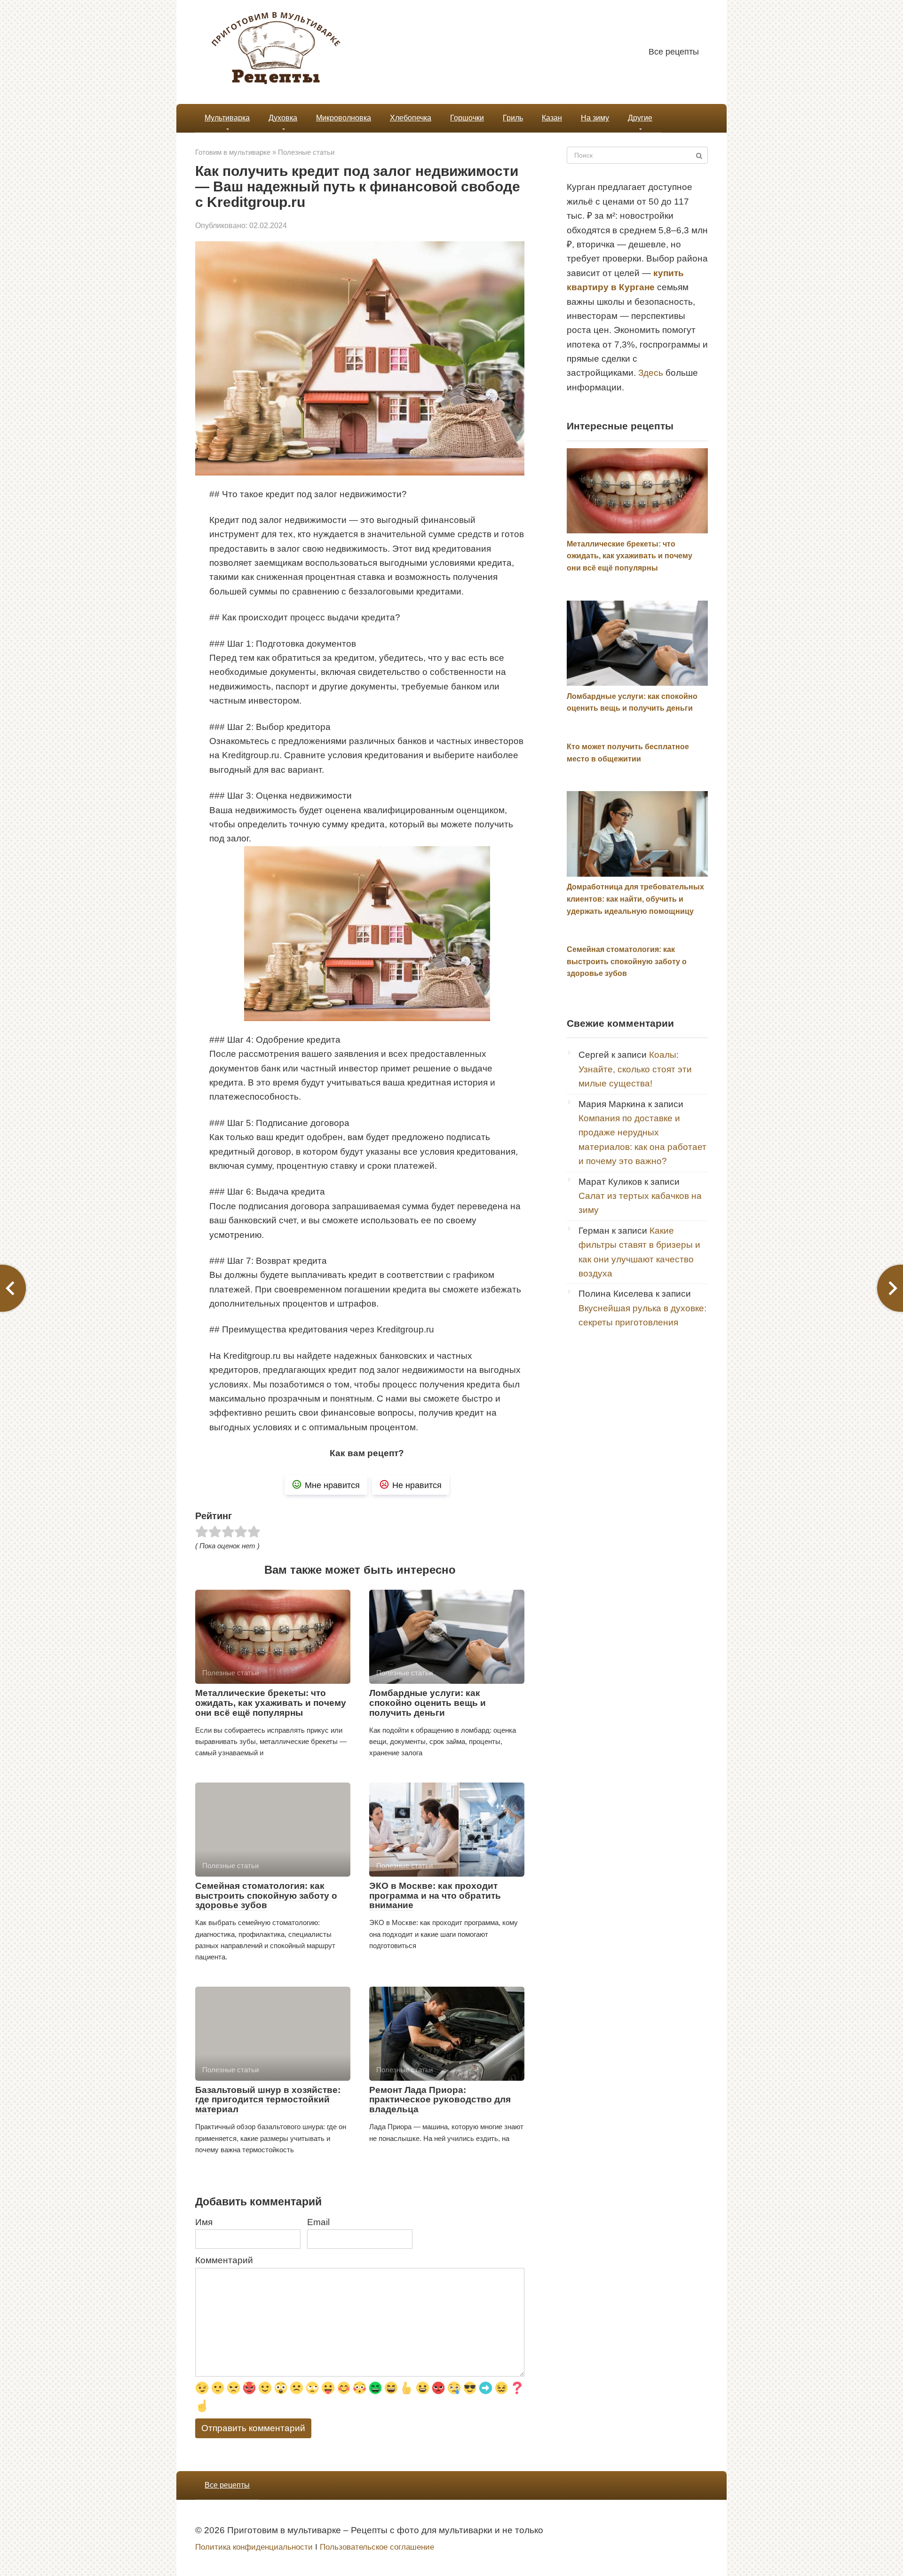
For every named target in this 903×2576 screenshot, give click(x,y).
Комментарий (224, 2260)
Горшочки (467, 118)
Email (318, 2222)
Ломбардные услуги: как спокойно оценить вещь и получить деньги (428, 1703)
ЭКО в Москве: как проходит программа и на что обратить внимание (435, 1896)
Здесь (651, 373)
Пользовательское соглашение (377, 2547)
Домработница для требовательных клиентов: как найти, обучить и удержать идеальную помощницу (635, 899)
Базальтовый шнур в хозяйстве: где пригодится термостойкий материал (268, 2100)
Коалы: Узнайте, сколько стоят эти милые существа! (635, 1069)
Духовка (283, 118)
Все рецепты (674, 52)
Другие (640, 118)
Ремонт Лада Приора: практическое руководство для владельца (440, 2100)
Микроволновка (344, 118)
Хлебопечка (411, 118)
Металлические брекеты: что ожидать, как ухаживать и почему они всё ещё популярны (271, 1703)
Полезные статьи (306, 152)
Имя (204, 2222)
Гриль (513, 118)
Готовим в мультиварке (233, 152)
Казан (552, 118)
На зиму (595, 118)
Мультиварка (227, 118)
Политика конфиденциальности (254, 2547)
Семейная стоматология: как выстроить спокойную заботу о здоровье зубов (266, 1896)
